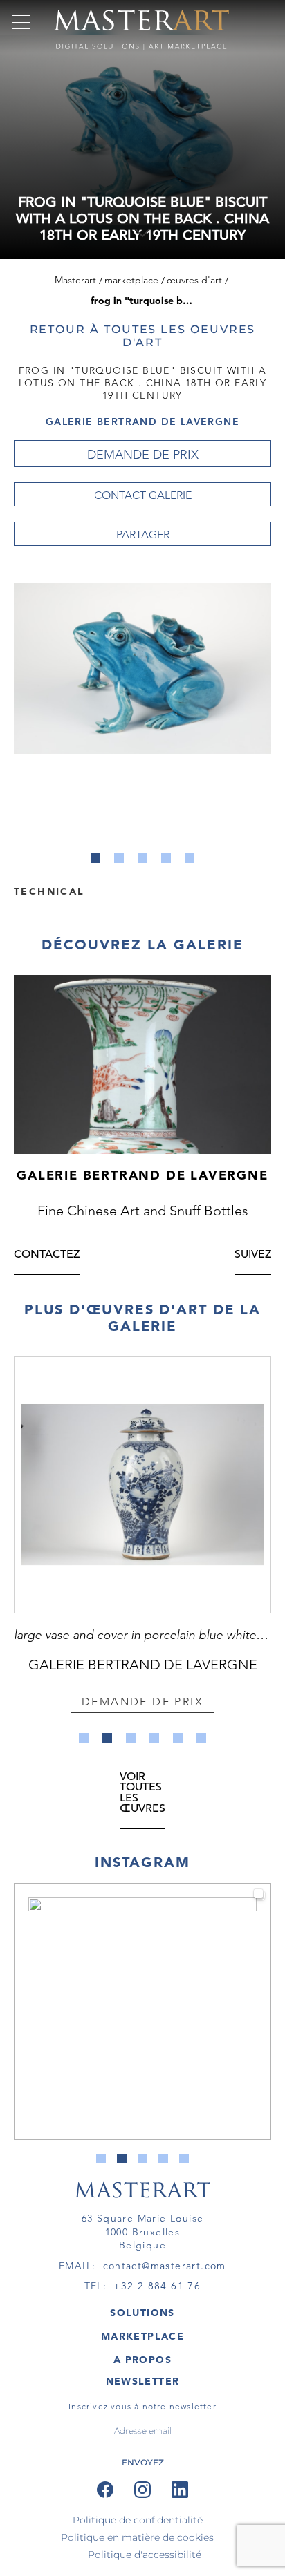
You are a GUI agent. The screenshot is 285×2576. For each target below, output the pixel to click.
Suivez (253, 1255)
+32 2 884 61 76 (157, 2286)
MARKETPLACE (142, 2336)
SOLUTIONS (142, 2313)
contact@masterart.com (165, 2266)
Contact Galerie (143, 495)
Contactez (47, 1255)
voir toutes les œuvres (142, 1793)
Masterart (75, 280)
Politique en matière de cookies (137, 2537)
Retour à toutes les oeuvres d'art (143, 336)
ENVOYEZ (143, 2462)
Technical (49, 891)
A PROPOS (142, 2360)
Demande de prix (143, 455)
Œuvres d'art (194, 280)
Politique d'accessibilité (145, 2555)
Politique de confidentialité (138, 2520)
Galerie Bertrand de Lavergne (142, 422)
